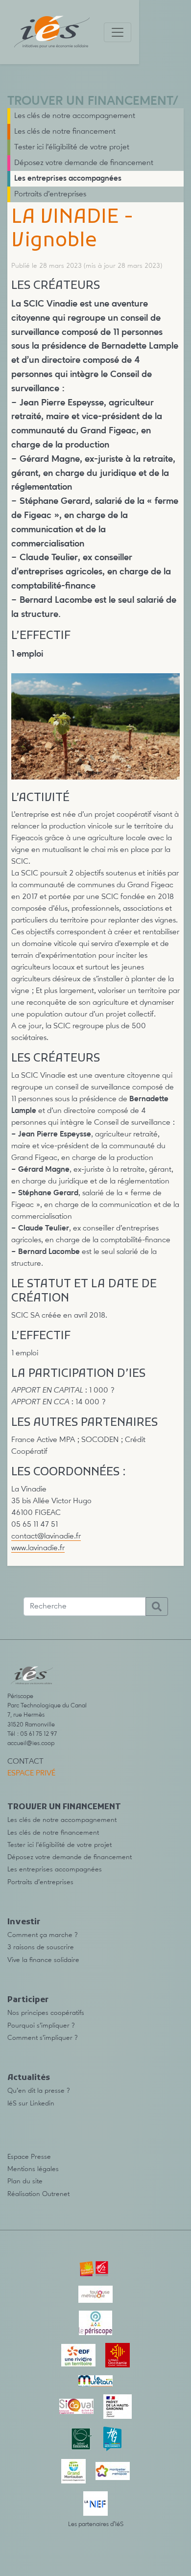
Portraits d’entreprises (50, 194)
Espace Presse (29, 2157)
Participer (28, 2000)
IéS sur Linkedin (31, 2103)
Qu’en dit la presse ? (39, 2091)
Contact (25, 1762)
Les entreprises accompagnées (68, 179)
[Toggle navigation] (118, 32)
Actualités (29, 2078)
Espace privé (31, 1773)
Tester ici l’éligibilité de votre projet (72, 147)
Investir (24, 1922)
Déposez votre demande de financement (84, 163)
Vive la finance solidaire (43, 1960)
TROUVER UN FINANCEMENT (90, 102)
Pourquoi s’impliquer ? (41, 2026)
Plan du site (25, 2181)
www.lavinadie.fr (38, 1548)
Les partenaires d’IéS (96, 2524)
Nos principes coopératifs (46, 2013)
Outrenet (56, 2194)
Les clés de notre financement (65, 132)
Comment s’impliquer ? (43, 2038)
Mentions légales (33, 2169)
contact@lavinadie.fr (46, 1536)
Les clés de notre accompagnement (75, 116)
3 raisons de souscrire (41, 1947)
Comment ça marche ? (43, 1935)
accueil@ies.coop (31, 1743)
